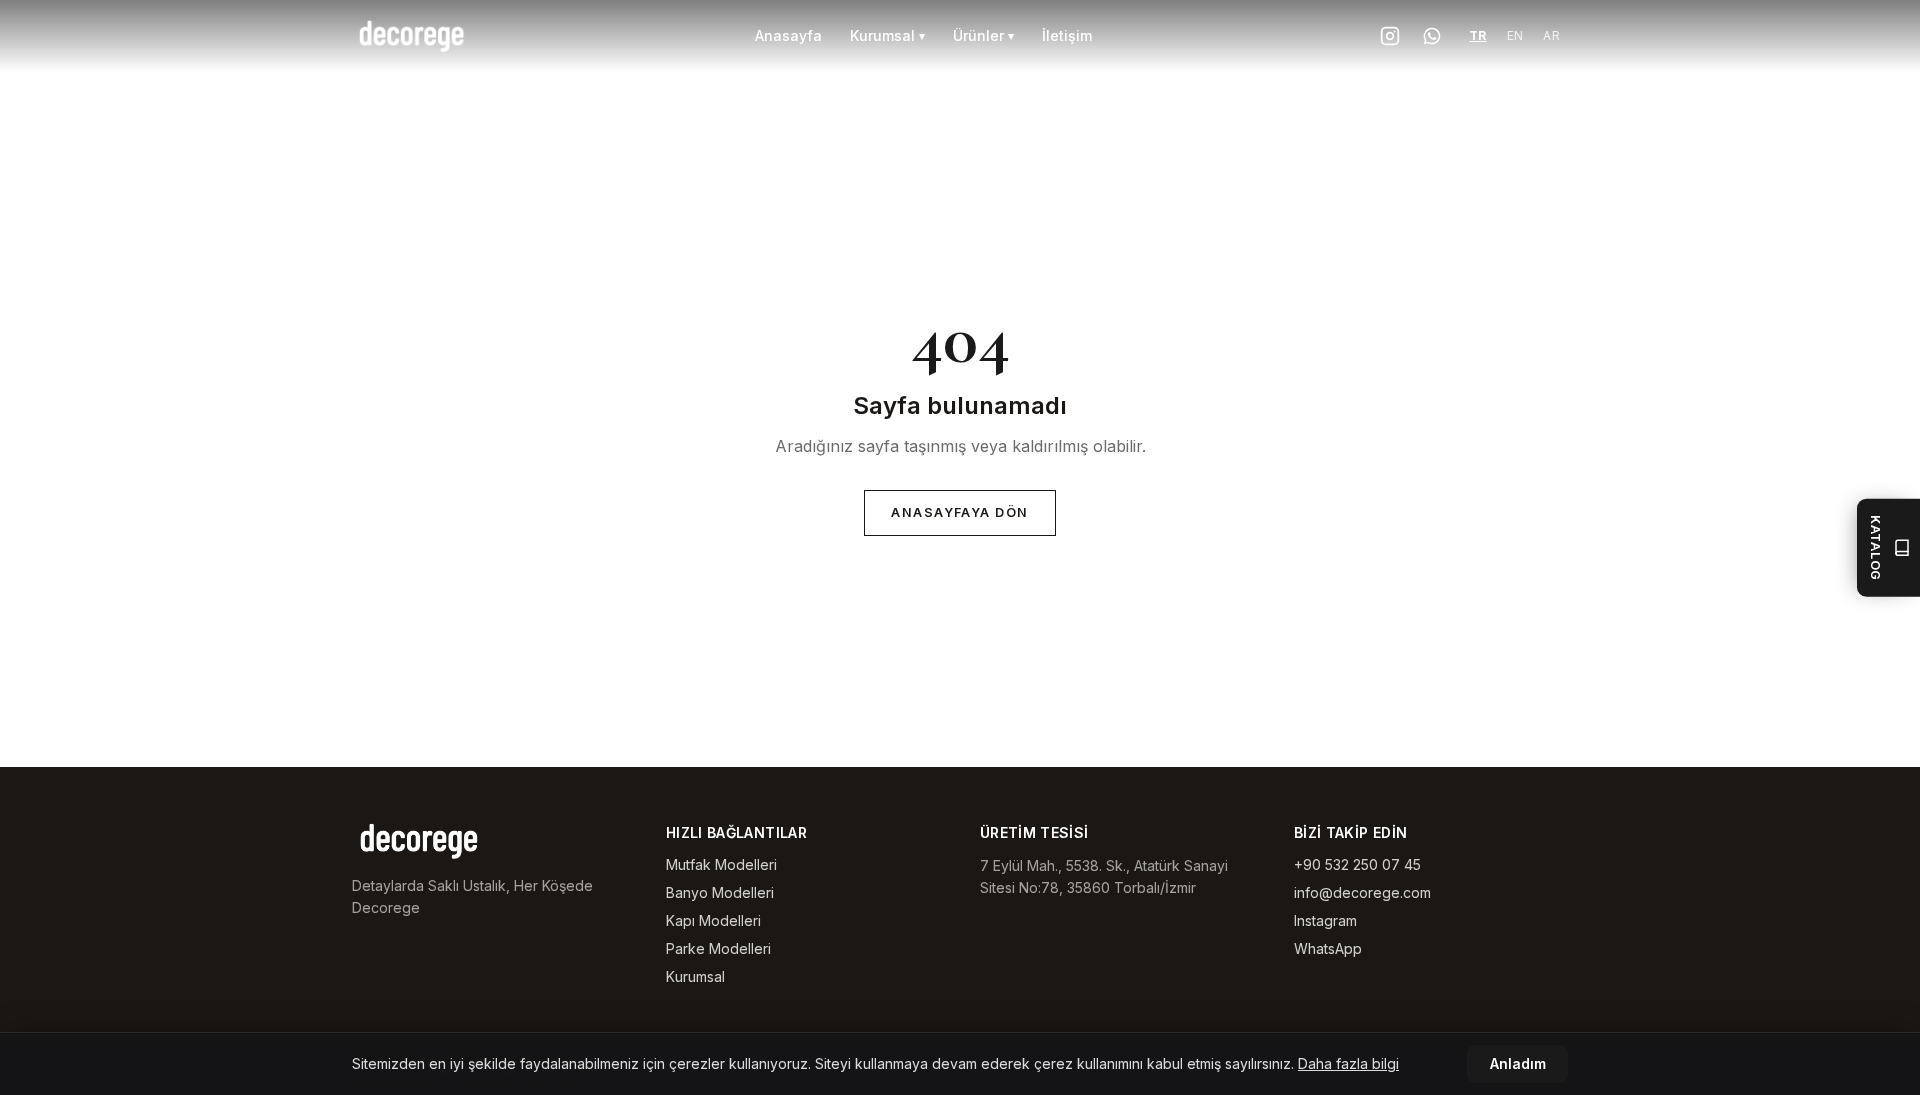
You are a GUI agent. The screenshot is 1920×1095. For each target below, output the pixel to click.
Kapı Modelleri (713, 920)
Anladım (1518, 1064)
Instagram (1325, 920)
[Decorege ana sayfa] (413, 36)
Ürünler (983, 35)
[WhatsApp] (1432, 36)
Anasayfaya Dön (960, 512)
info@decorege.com (1362, 892)
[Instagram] (1389, 36)
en (1515, 35)
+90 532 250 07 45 (1357, 864)
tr (1478, 35)
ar (1551, 35)
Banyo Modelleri (720, 892)
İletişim (1067, 35)
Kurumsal (887, 35)
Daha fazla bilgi (1348, 1063)
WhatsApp (1328, 948)
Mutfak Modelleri (721, 864)
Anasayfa (788, 35)
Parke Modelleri (718, 948)
